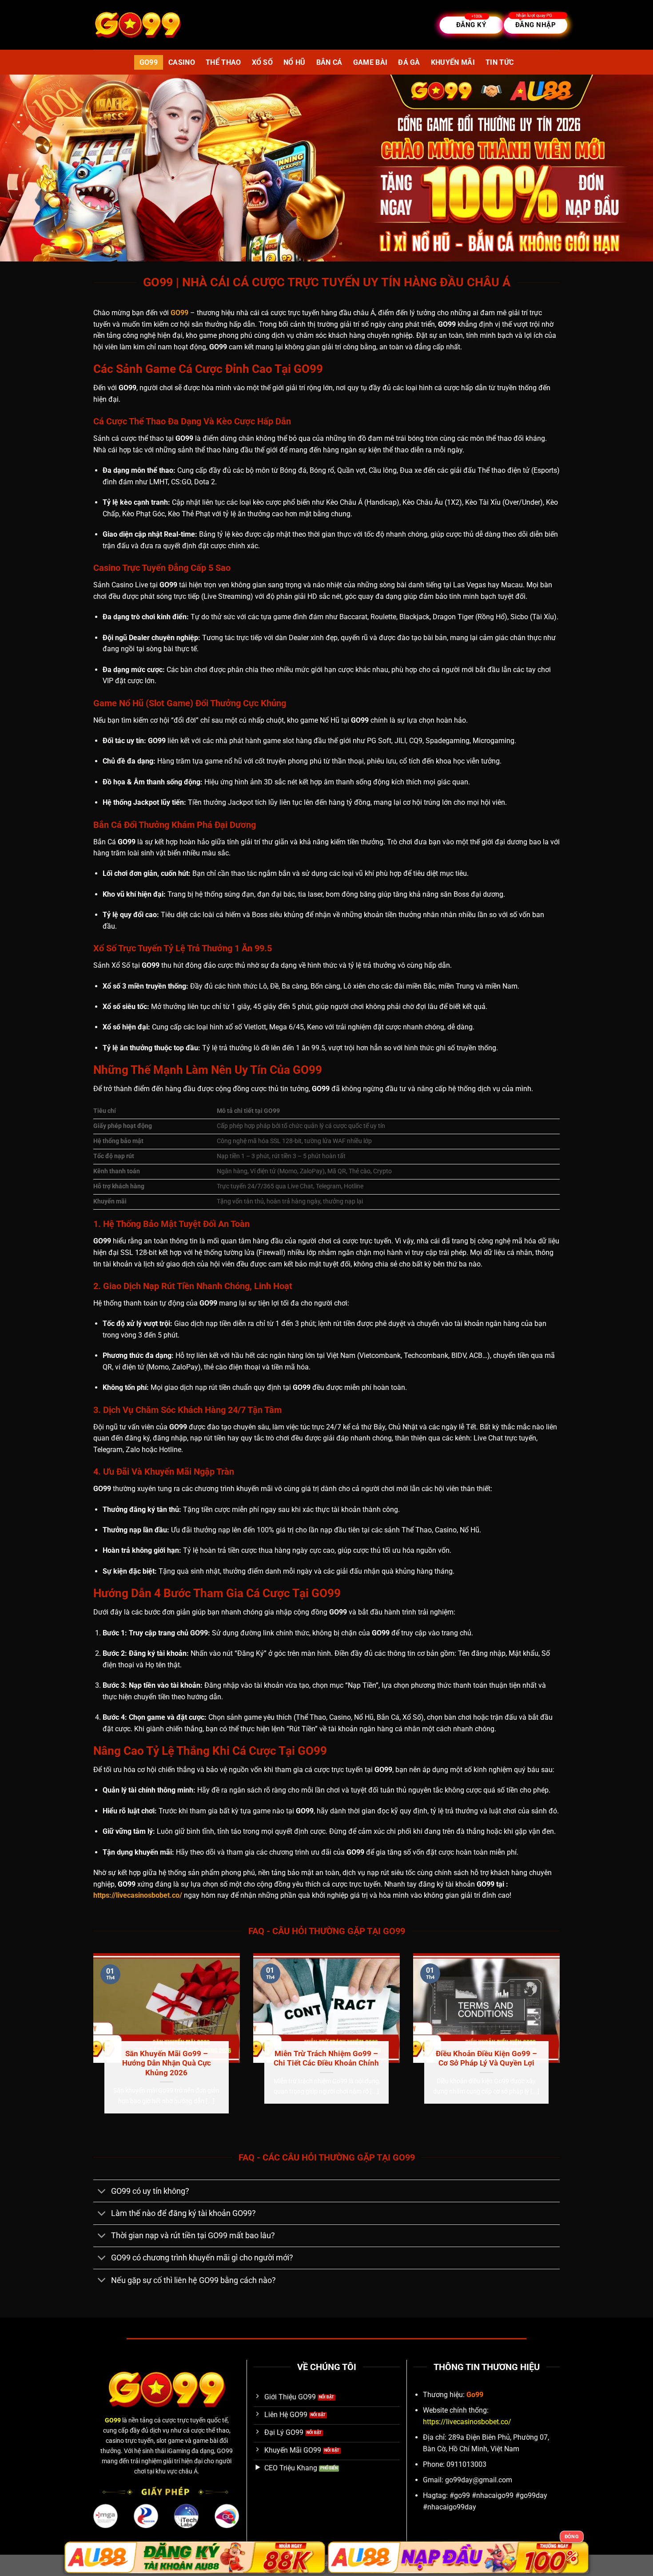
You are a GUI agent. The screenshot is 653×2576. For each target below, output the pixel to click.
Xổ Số (263, 62)
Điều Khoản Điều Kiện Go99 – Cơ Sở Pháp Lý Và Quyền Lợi (486, 2059)
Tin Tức (500, 62)
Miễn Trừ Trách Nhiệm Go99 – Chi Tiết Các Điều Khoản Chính (326, 2059)
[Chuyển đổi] (102, 2192)
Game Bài (370, 62)
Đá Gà (409, 62)
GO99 (149, 62)
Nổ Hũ (295, 62)
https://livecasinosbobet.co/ (138, 1895)
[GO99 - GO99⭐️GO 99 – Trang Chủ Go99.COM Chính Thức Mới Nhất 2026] (138, 25)
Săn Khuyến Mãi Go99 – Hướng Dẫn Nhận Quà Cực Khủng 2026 (167, 2063)
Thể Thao (223, 62)
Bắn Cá (329, 62)
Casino (182, 62)
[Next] (561, 2044)
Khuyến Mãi (453, 62)
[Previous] (92, 2044)
